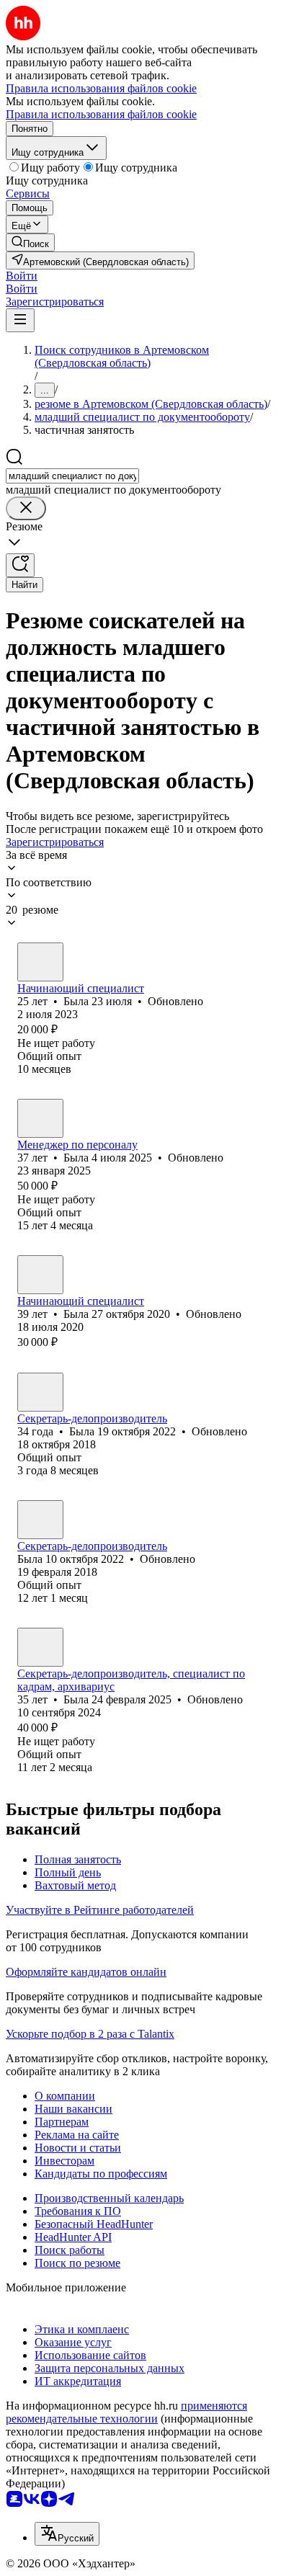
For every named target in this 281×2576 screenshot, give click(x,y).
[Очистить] (26, 508)
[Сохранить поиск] (20, 565)
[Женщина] (40, 962)
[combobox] (72, 476)
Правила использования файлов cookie (101, 114)
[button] (22, 276)
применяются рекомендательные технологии (126, 2412)
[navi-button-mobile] (20, 320)
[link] (30, 242)
